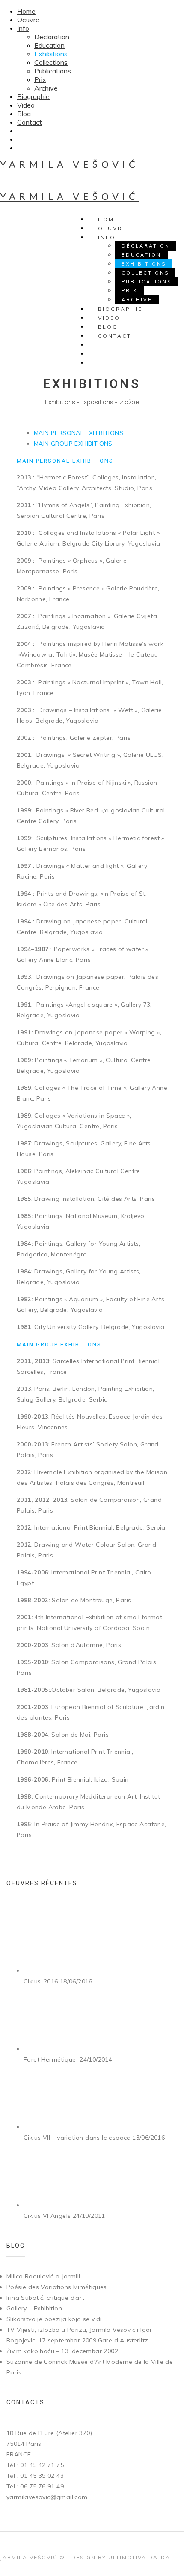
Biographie (33, 96)
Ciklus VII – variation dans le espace (77, 2138)
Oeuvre (28, 20)
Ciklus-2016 (41, 1981)
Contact (30, 122)
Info (23, 28)
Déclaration (52, 37)
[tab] (79, 433)
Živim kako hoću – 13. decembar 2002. (63, 2351)
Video (26, 105)
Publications (53, 71)
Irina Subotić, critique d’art (46, 2298)
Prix (40, 79)
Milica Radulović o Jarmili (43, 2276)
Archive (46, 88)
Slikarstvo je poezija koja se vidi (54, 2319)
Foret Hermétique (51, 2059)
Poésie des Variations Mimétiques (57, 2287)
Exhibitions (51, 54)
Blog (24, 114)
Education (49, 45)
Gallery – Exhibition (34, 2308)
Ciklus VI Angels (47, 2216)
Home (26, 11)
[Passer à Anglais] (21, 148)
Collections (51, 62)
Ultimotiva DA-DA (139, 2557)
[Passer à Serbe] (21, 131)
